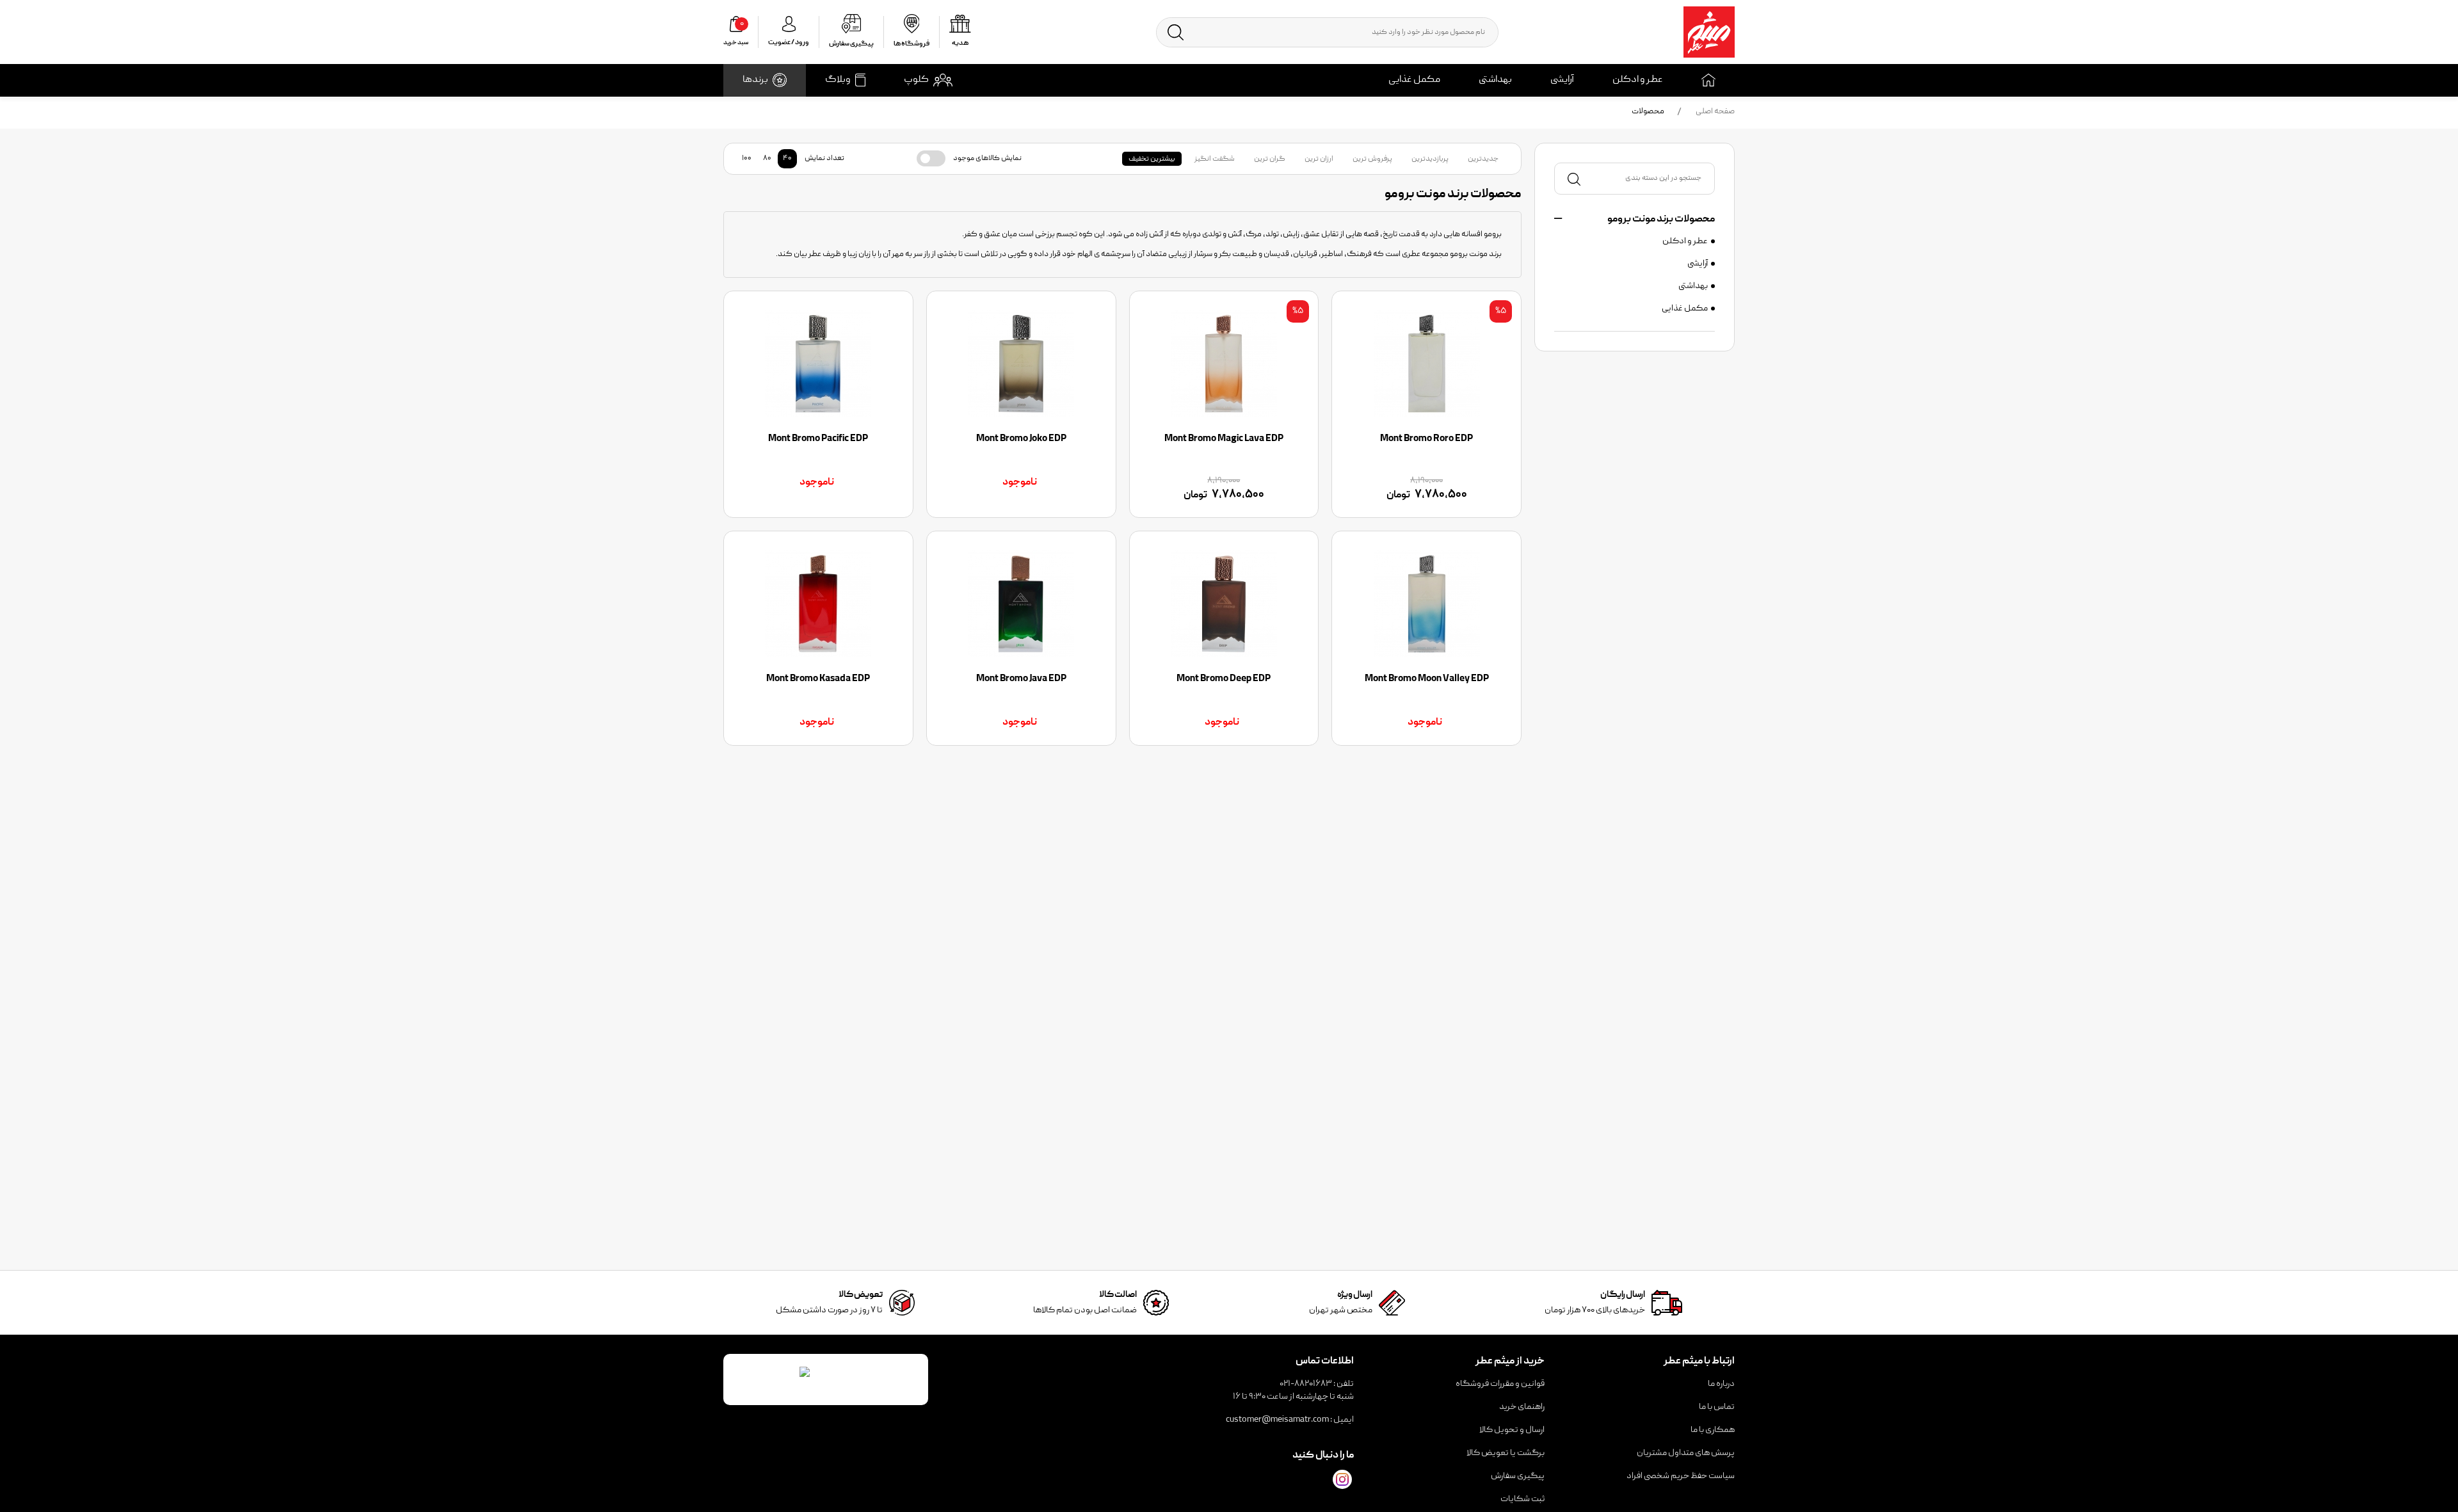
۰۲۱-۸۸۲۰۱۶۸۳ (1306, 1384)
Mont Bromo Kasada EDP (818, 679)
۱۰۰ (747, 158)
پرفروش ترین (1372, 159)
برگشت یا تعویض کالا (1506, 1453)
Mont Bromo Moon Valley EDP (1427, 679)
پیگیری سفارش (1518, 1476)
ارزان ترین (1319, 159)
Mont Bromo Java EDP (1021, 679)
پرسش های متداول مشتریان (1686, 1453)
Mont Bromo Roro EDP (1426, 439)
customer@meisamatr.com (1277, 1420)
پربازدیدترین (1430, 159)
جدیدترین (1483, 159)
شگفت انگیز (1215, 159)
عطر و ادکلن (1638, 80)
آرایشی (1562, 80)
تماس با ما (1717, 1407)
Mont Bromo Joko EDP (1021, 439)
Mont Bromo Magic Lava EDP (1224, 439)
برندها (755, 80)
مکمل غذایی (1414, 80)
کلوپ (916, 80)
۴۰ (787, 158)
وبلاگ (838, 80)
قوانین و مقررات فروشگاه (1500, 1384)
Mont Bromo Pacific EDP (818, 439)
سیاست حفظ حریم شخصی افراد (1681, 1476)
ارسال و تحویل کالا (1512, 1430)
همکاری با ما (1713, 1430)
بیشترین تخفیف (1152, 159)
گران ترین (1270, 159)
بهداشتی (1495, 80)
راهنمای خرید (1522, 1407)
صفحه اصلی (1715, 112)
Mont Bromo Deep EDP (1224, 679)
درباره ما (1721, 1384)
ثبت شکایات (1522, 1499)
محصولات (1648, 112)
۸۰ (767, 158)
